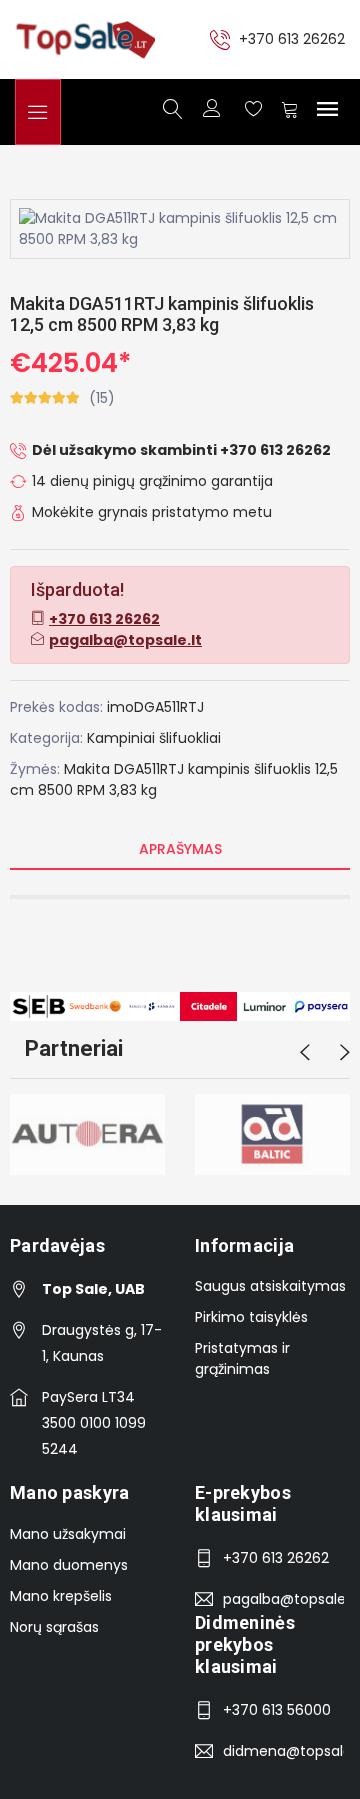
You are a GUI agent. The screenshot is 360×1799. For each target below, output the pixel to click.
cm (22, 790)
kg (149, 790)
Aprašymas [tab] (180, 849)
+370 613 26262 (292, 39)
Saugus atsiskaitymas (270, 1286)
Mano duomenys (69, 1565)
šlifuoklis (282, 769)
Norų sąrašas (54, 1627)
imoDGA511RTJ (155, 707)
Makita (87, 769)
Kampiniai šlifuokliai (154, 738)
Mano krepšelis (61, 1596)
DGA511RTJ (149, 769)
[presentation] (305, 1053)
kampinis (219, 769)
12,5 (326, 769)
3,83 (123, 790)
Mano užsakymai (68, 1534)
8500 (55, 790)
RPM (91, 790)
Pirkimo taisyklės (251, 1317)
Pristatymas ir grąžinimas (242, 1358)
